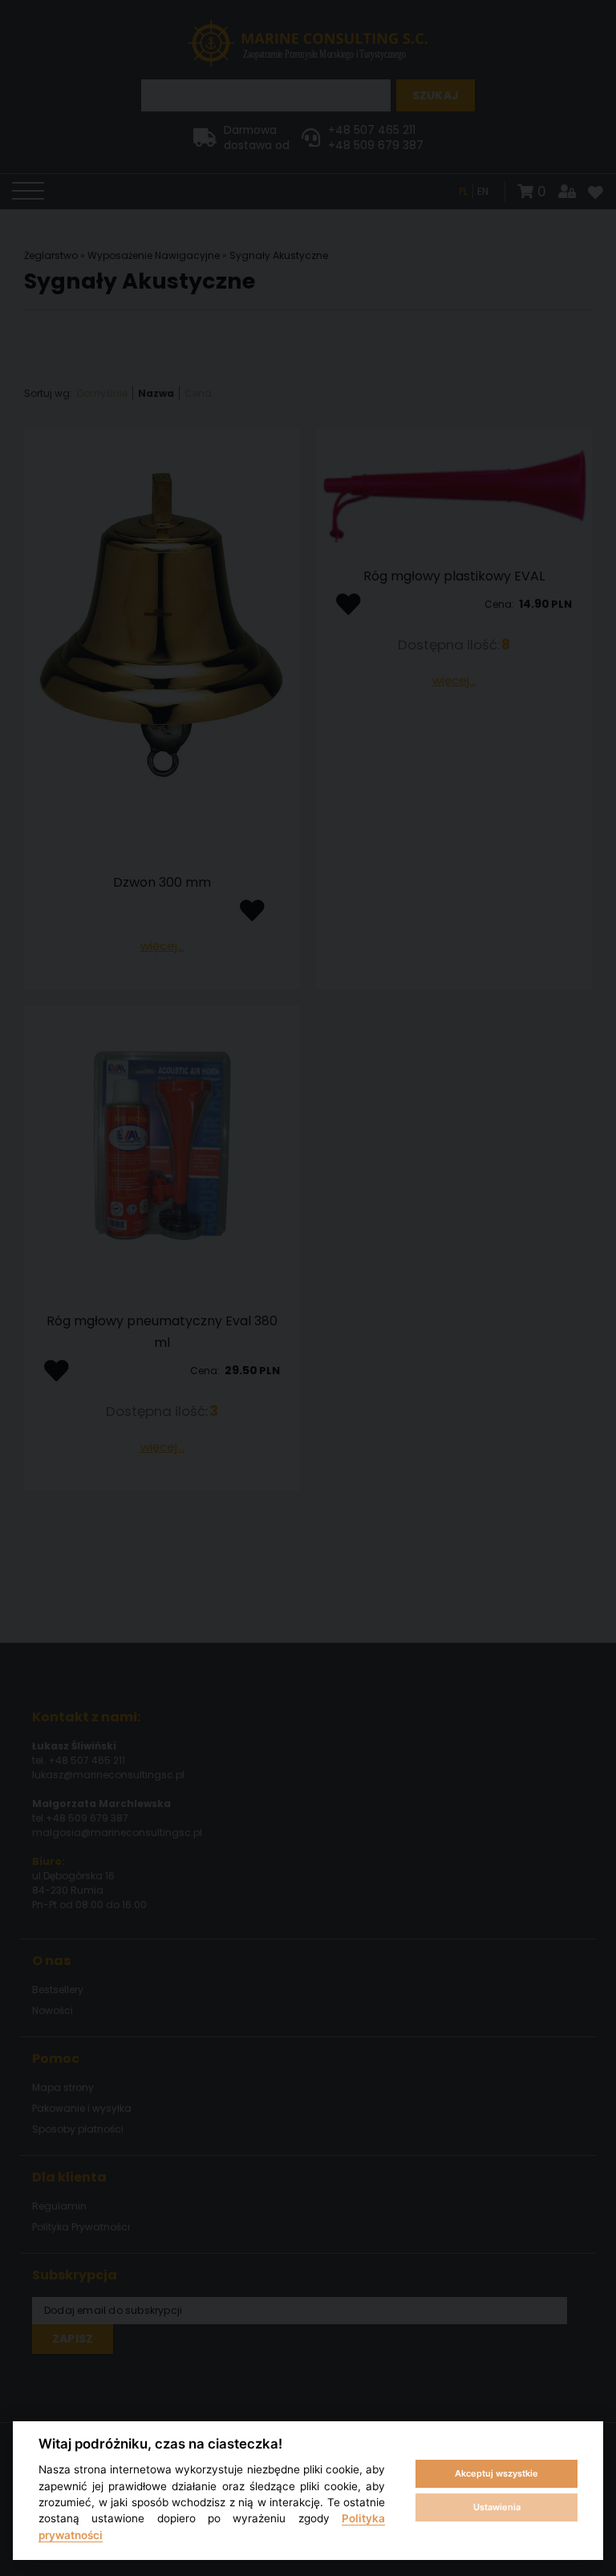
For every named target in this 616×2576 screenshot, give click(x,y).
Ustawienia (497, 2507)
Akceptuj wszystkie (496, 2473)
